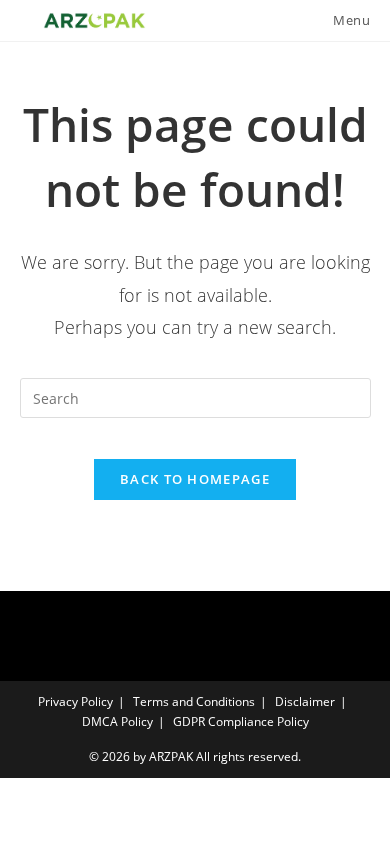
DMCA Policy (117, 721)
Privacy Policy (75, 701)
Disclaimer (305, 701)
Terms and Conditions (194, 701)
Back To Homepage (195, 479)
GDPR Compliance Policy (241, 721)
